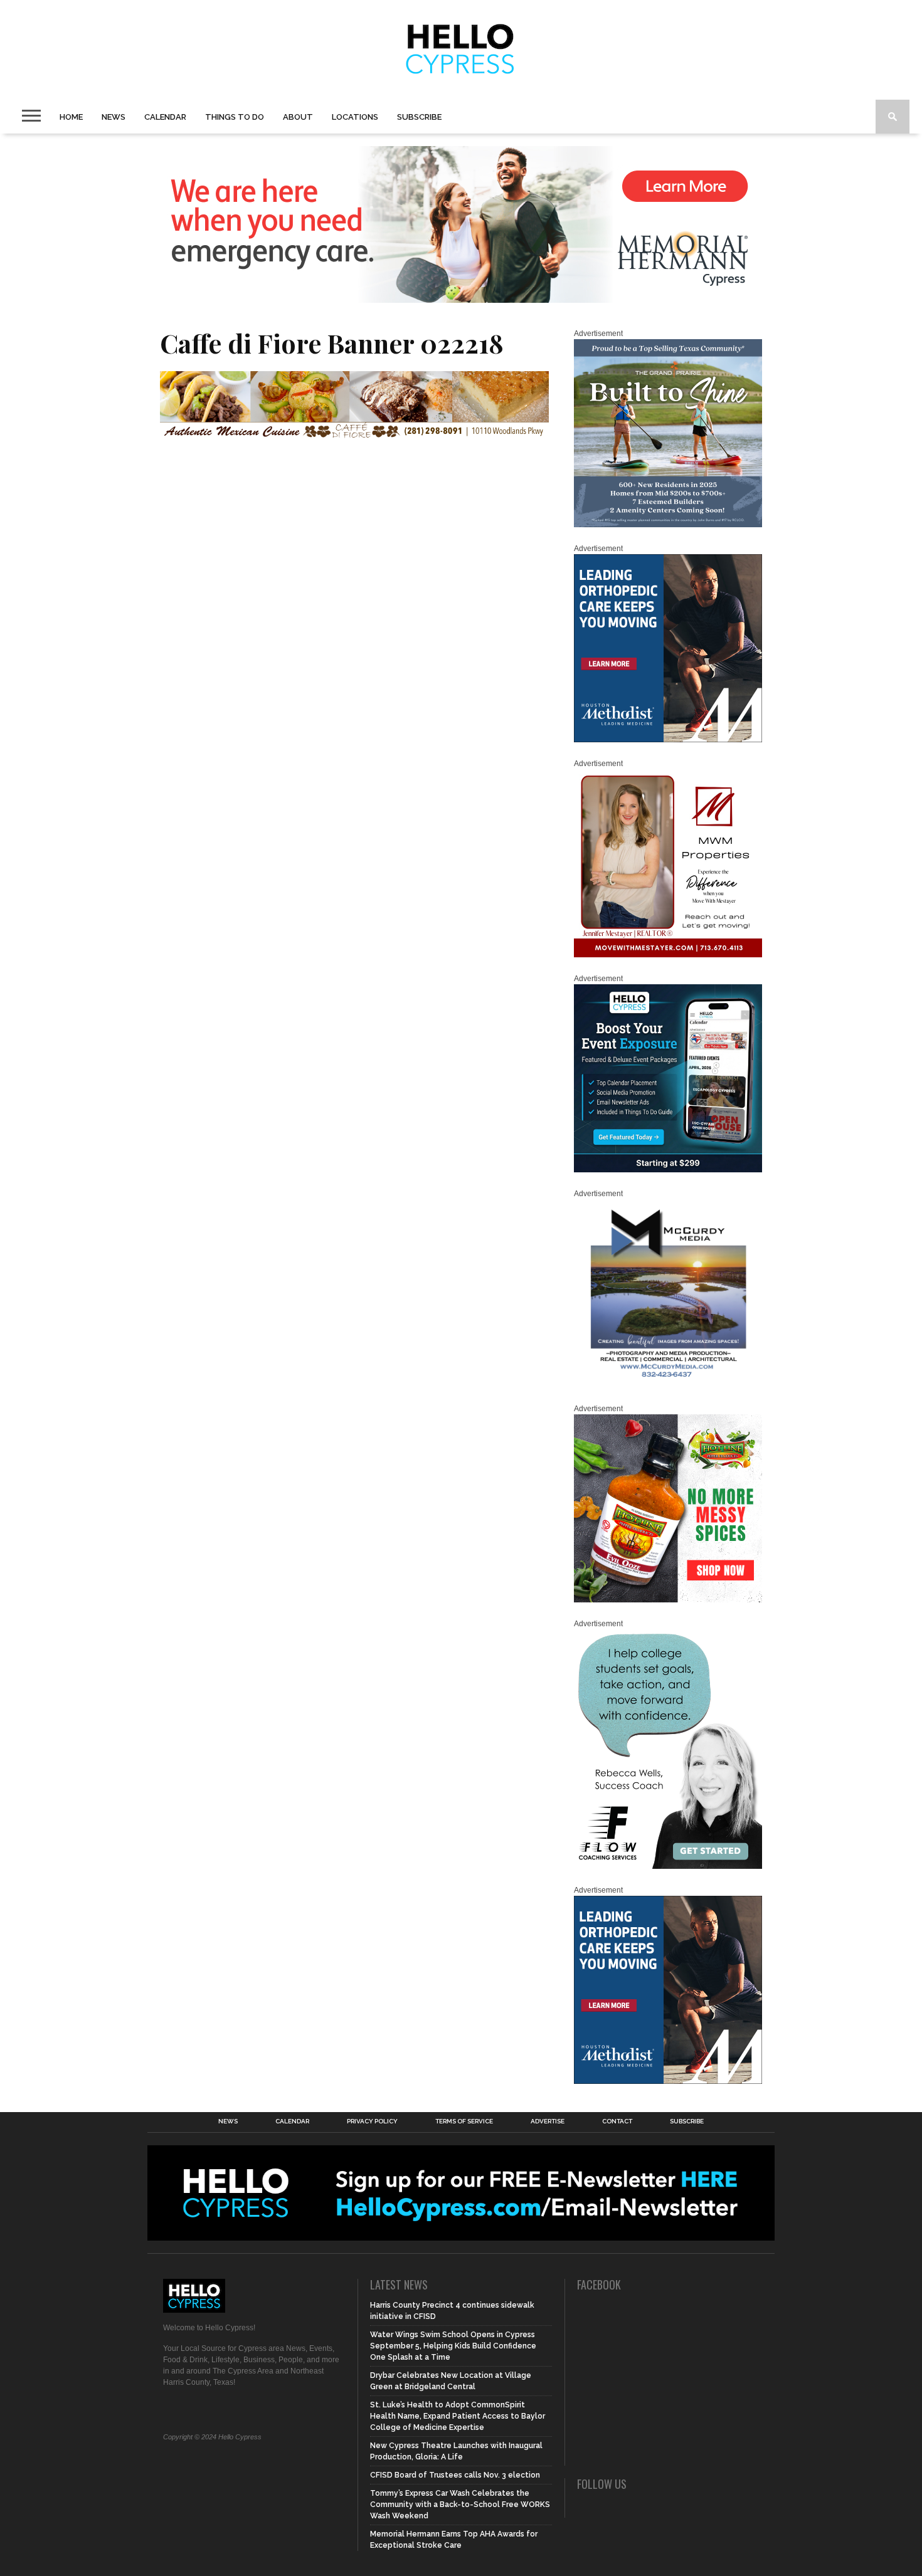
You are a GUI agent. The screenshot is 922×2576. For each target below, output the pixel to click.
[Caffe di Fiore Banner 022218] (354, 435)
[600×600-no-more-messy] (668, 1600)
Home (71, 117)
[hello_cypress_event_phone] (668, 1170)
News (114, 117)
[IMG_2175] (668, 1385)
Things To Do (235, 117)
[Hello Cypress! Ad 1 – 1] (668, 955)
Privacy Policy (372, 2121)
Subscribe (419, 117)
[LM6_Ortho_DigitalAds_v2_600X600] (668, 740)
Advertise (548, 2121)
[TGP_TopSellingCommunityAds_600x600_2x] (668, 525)
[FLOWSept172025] (668, 1866)
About (298, 117)
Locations (355, 117)
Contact (617, 2121)
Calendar (165, 117)
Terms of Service (464, 2121)
